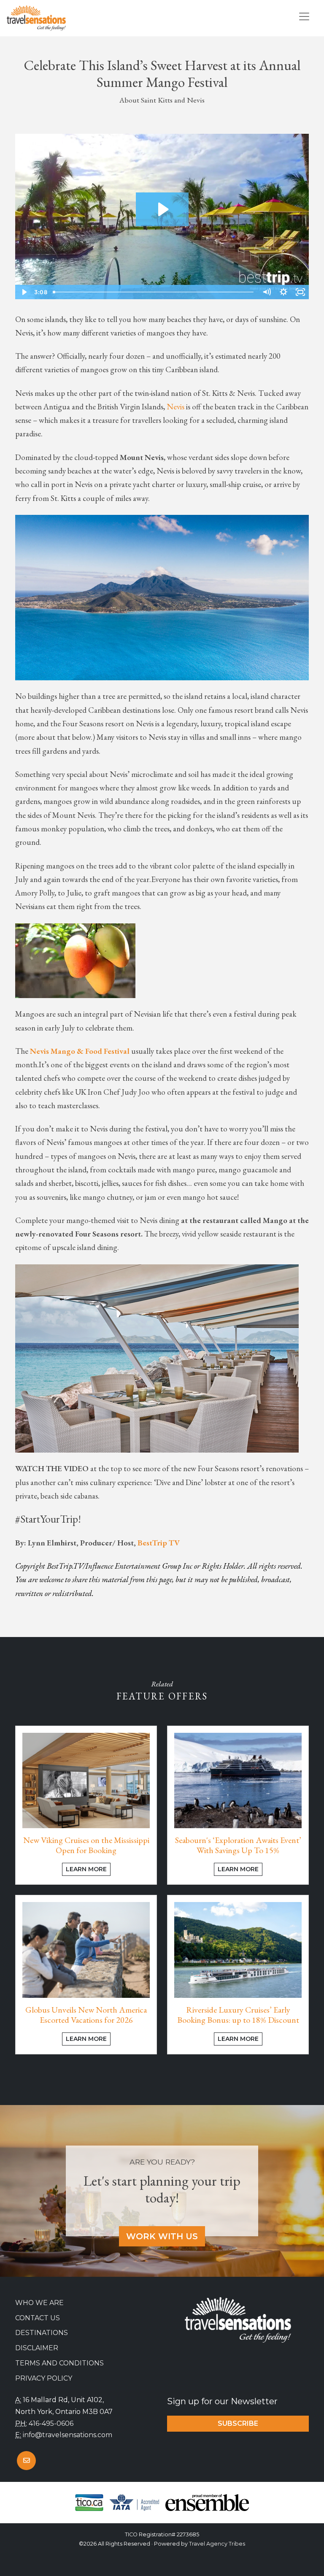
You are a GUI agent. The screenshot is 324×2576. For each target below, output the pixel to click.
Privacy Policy (44, 2378)
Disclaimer (37, 2348)
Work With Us (162, 2236)
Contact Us (38, 2318)
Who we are (39, 2303)
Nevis (176, 407)
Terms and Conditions (59, 2363)
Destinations (42, 2333)
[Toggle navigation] (304, 16)
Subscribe (238, 2423)
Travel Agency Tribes (217, 2544)
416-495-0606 (51, 2423)
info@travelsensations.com (67, 2435)
